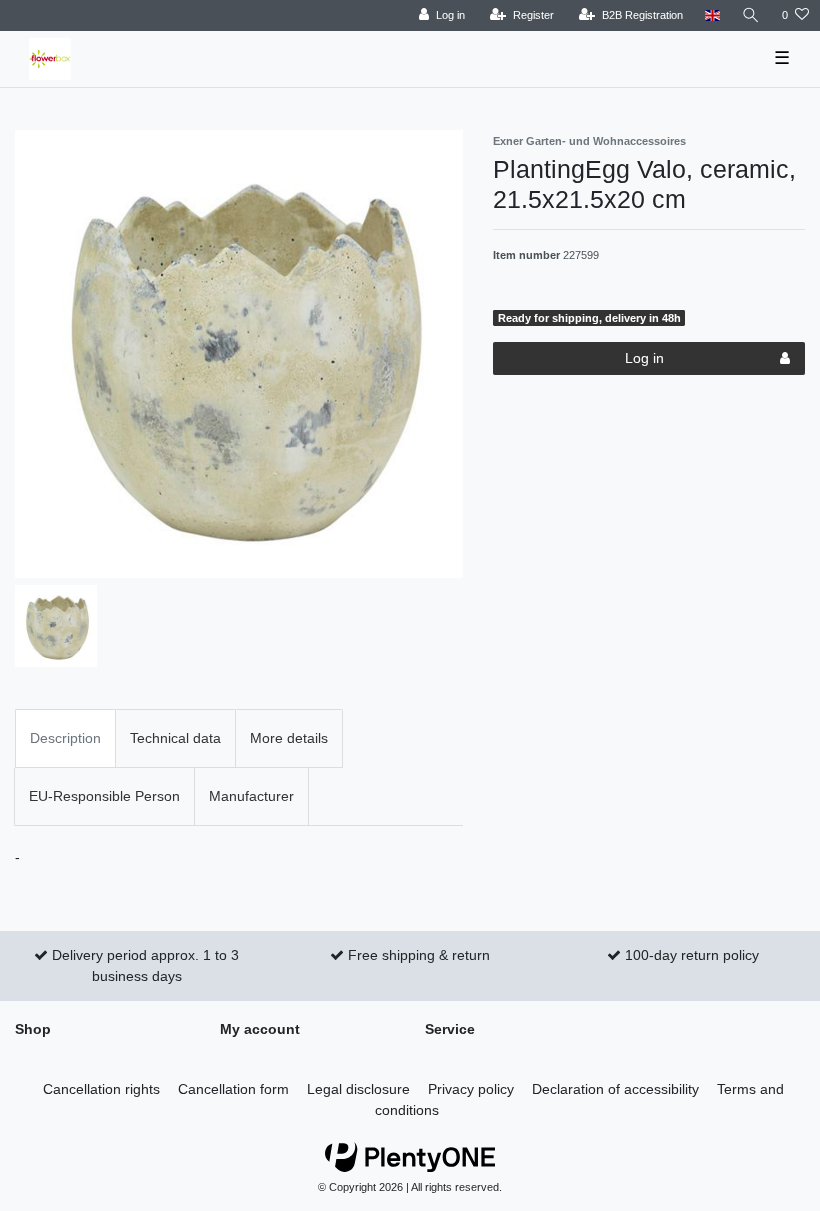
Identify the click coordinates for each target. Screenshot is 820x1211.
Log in (644, 358)
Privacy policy (471, 1089)
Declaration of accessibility (615, 1089)
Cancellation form (233, 1089)
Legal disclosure (358, 1089)
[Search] (751, 15)
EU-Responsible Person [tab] (104, 796)
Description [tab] (65, 738)
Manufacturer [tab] (251, 796)
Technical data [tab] (175, 738)
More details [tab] (289, 738)
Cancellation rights (101, 1089)
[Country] (712, 15)
